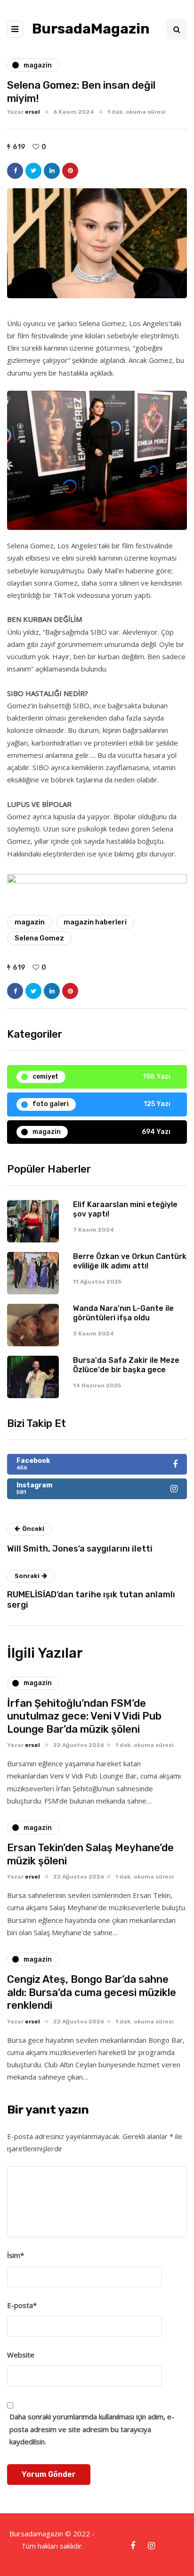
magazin (30, 922)
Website (21, 2355)
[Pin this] (70, 171)
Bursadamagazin (37, 2534)
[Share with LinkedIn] (52, 171)
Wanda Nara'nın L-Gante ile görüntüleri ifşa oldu (123, 1313)
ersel (32, 112)
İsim (16, 2255)
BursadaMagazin (91, 29)
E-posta (22, 2305)
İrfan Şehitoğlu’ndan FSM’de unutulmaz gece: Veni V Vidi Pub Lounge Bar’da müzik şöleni (84, 1716)
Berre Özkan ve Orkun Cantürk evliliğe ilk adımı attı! (130, 1261)
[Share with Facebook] (15, 171)
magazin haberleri (95, 922)
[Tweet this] (33, 171)
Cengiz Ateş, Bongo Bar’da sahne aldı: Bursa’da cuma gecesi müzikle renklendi (92, 1992)
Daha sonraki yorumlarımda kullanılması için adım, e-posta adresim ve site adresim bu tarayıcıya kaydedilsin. (92, 2429)
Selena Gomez (39, 938)
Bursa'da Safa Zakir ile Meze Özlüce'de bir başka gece (126, 1365)
